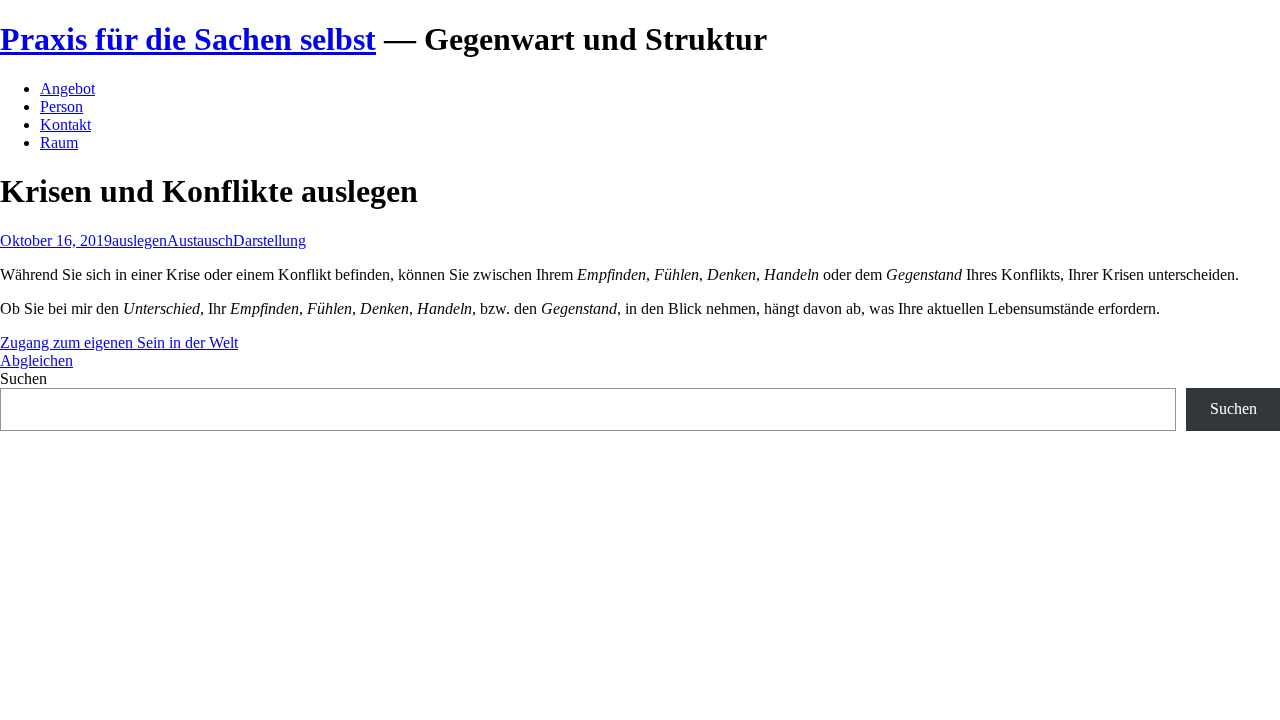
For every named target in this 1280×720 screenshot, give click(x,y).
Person (61, 106)
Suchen (23, 378)
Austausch (200, 240)
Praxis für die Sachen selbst (188, 39)
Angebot (67, 88)
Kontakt (65, 124)
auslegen (139, 240)
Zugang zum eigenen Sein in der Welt (119, 342)
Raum (59, 142)
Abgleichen (36, 360)
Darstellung (269, 240)
